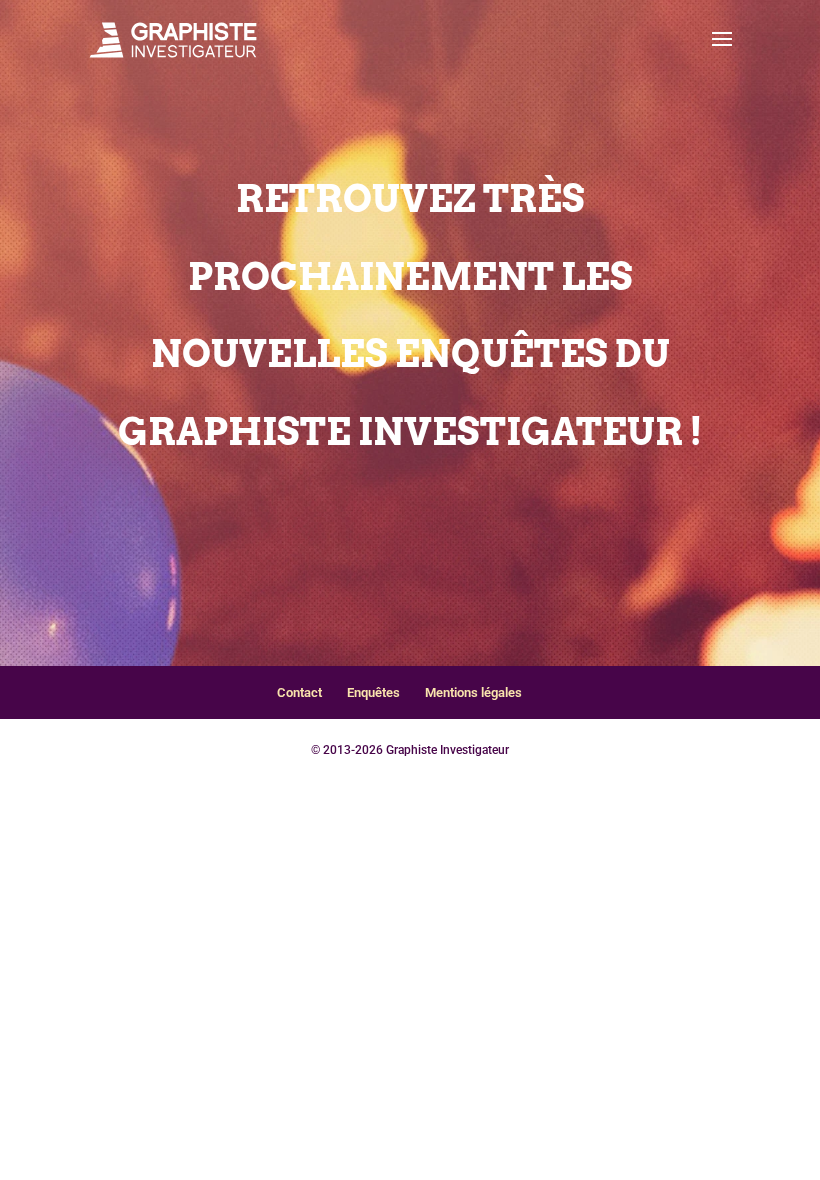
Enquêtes (373, 692)
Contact (299, 692)
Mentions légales (473, 692)
